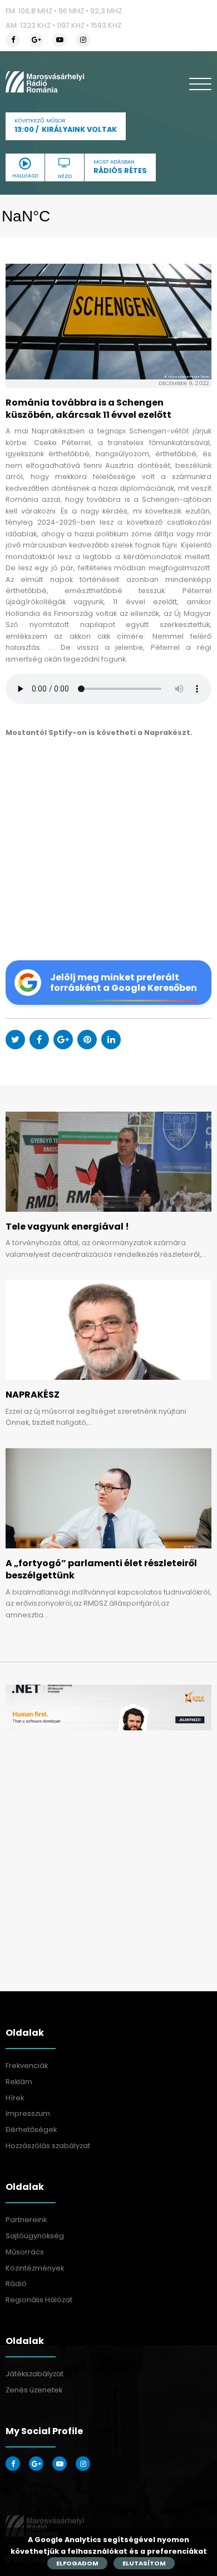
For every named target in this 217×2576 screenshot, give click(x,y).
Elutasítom (144, 2563)
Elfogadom (77, 2563)
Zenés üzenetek (34, 2390)
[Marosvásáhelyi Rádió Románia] (45, 82)
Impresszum (28, 2113)
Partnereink (26, 2220)
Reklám (19, 2082)
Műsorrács (25, 2252)
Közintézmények (35, 2268)
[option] (108, 1708)
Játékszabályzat (34, 2374)
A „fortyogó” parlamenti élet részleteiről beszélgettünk (101, 1569)
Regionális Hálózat (39, 2300)
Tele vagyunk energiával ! (67, 1227)
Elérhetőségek (31, 2130)
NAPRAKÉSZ (33, 1395)
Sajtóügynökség (35, 2236)
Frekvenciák (27, 2066)
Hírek (15, 2098)
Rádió (16, 2284)
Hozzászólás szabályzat (48, 2146)
